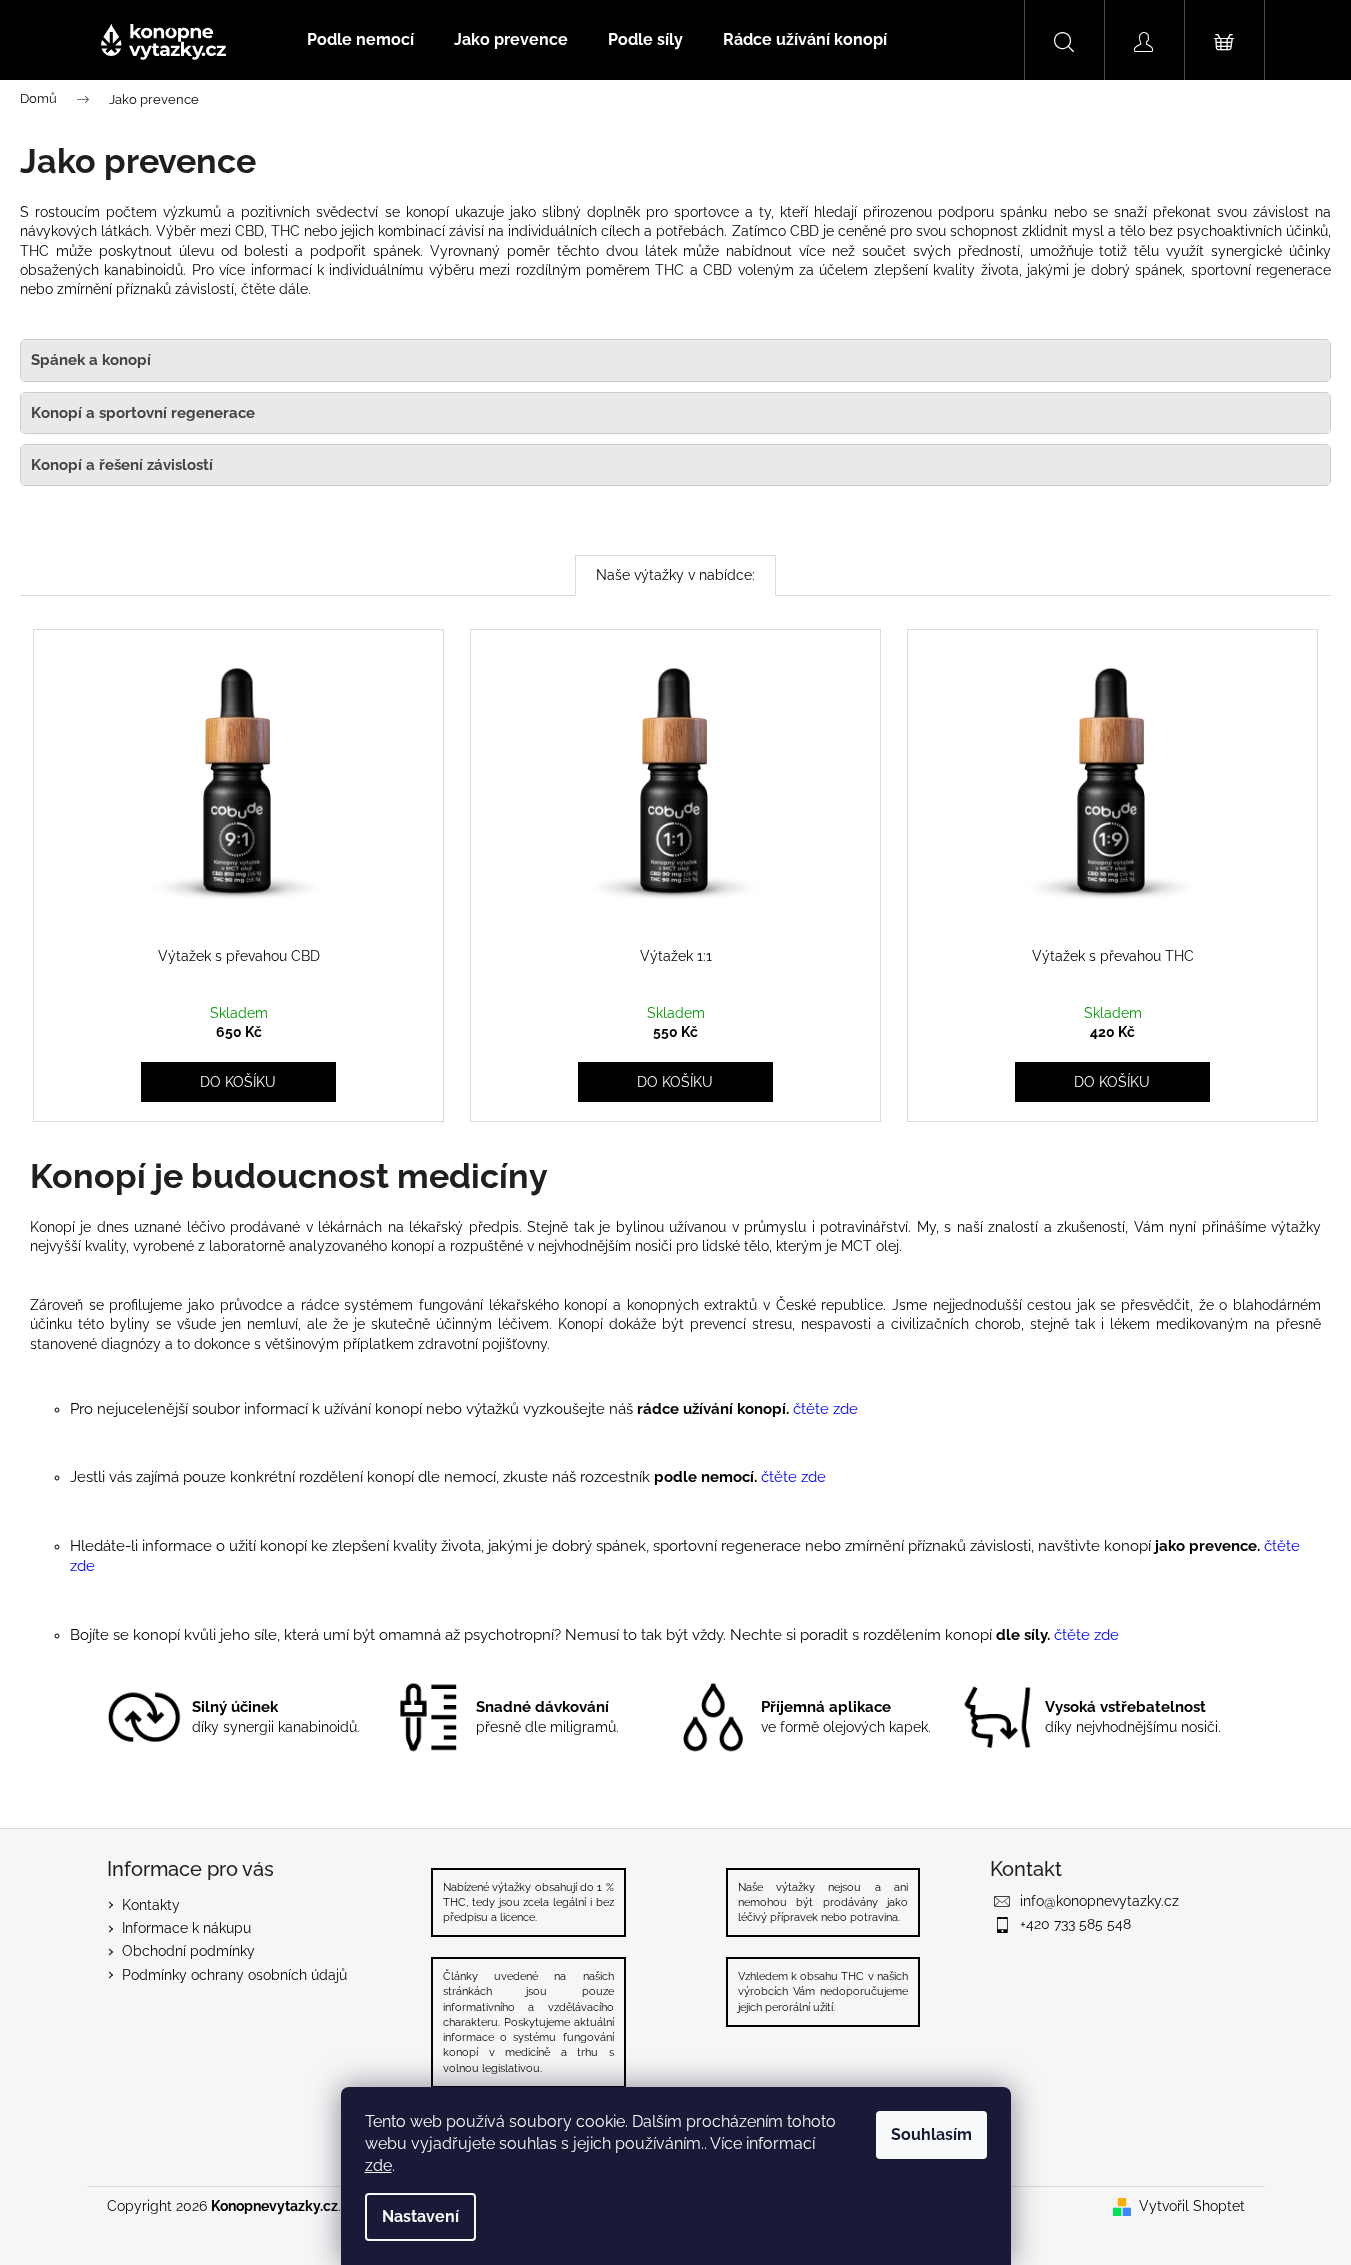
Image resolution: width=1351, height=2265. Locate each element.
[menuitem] (360, 40)
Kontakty (151, 1905)
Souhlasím (931, 2134)
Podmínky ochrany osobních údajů (234, 1975)
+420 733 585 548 (1075, 1924)
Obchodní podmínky (188, 1951)
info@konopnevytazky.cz (1099, 1901)
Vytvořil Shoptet (1192, 2206)
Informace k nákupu (186, 1928)
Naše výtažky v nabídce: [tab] (675, 575)
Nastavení (420, 2216)
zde (378, 2165)
